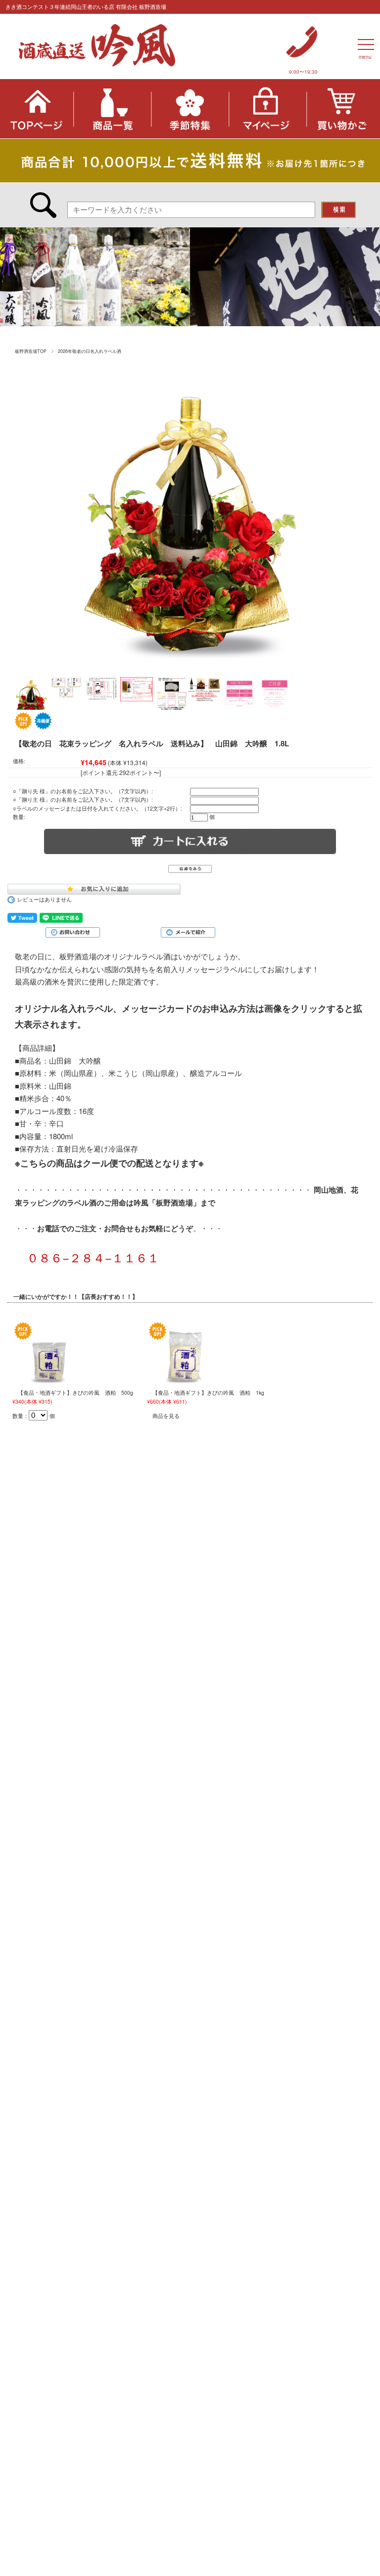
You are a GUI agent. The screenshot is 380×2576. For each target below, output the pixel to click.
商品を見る (166, 1416)
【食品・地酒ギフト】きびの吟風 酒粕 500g (75, 1393)
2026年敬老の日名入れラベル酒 (90, 351)
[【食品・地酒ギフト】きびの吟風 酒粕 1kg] (185, 1352)
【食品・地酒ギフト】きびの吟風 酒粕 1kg (208, 1393)
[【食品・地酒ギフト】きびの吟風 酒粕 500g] (50, 1352)
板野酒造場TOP (31, 351)
